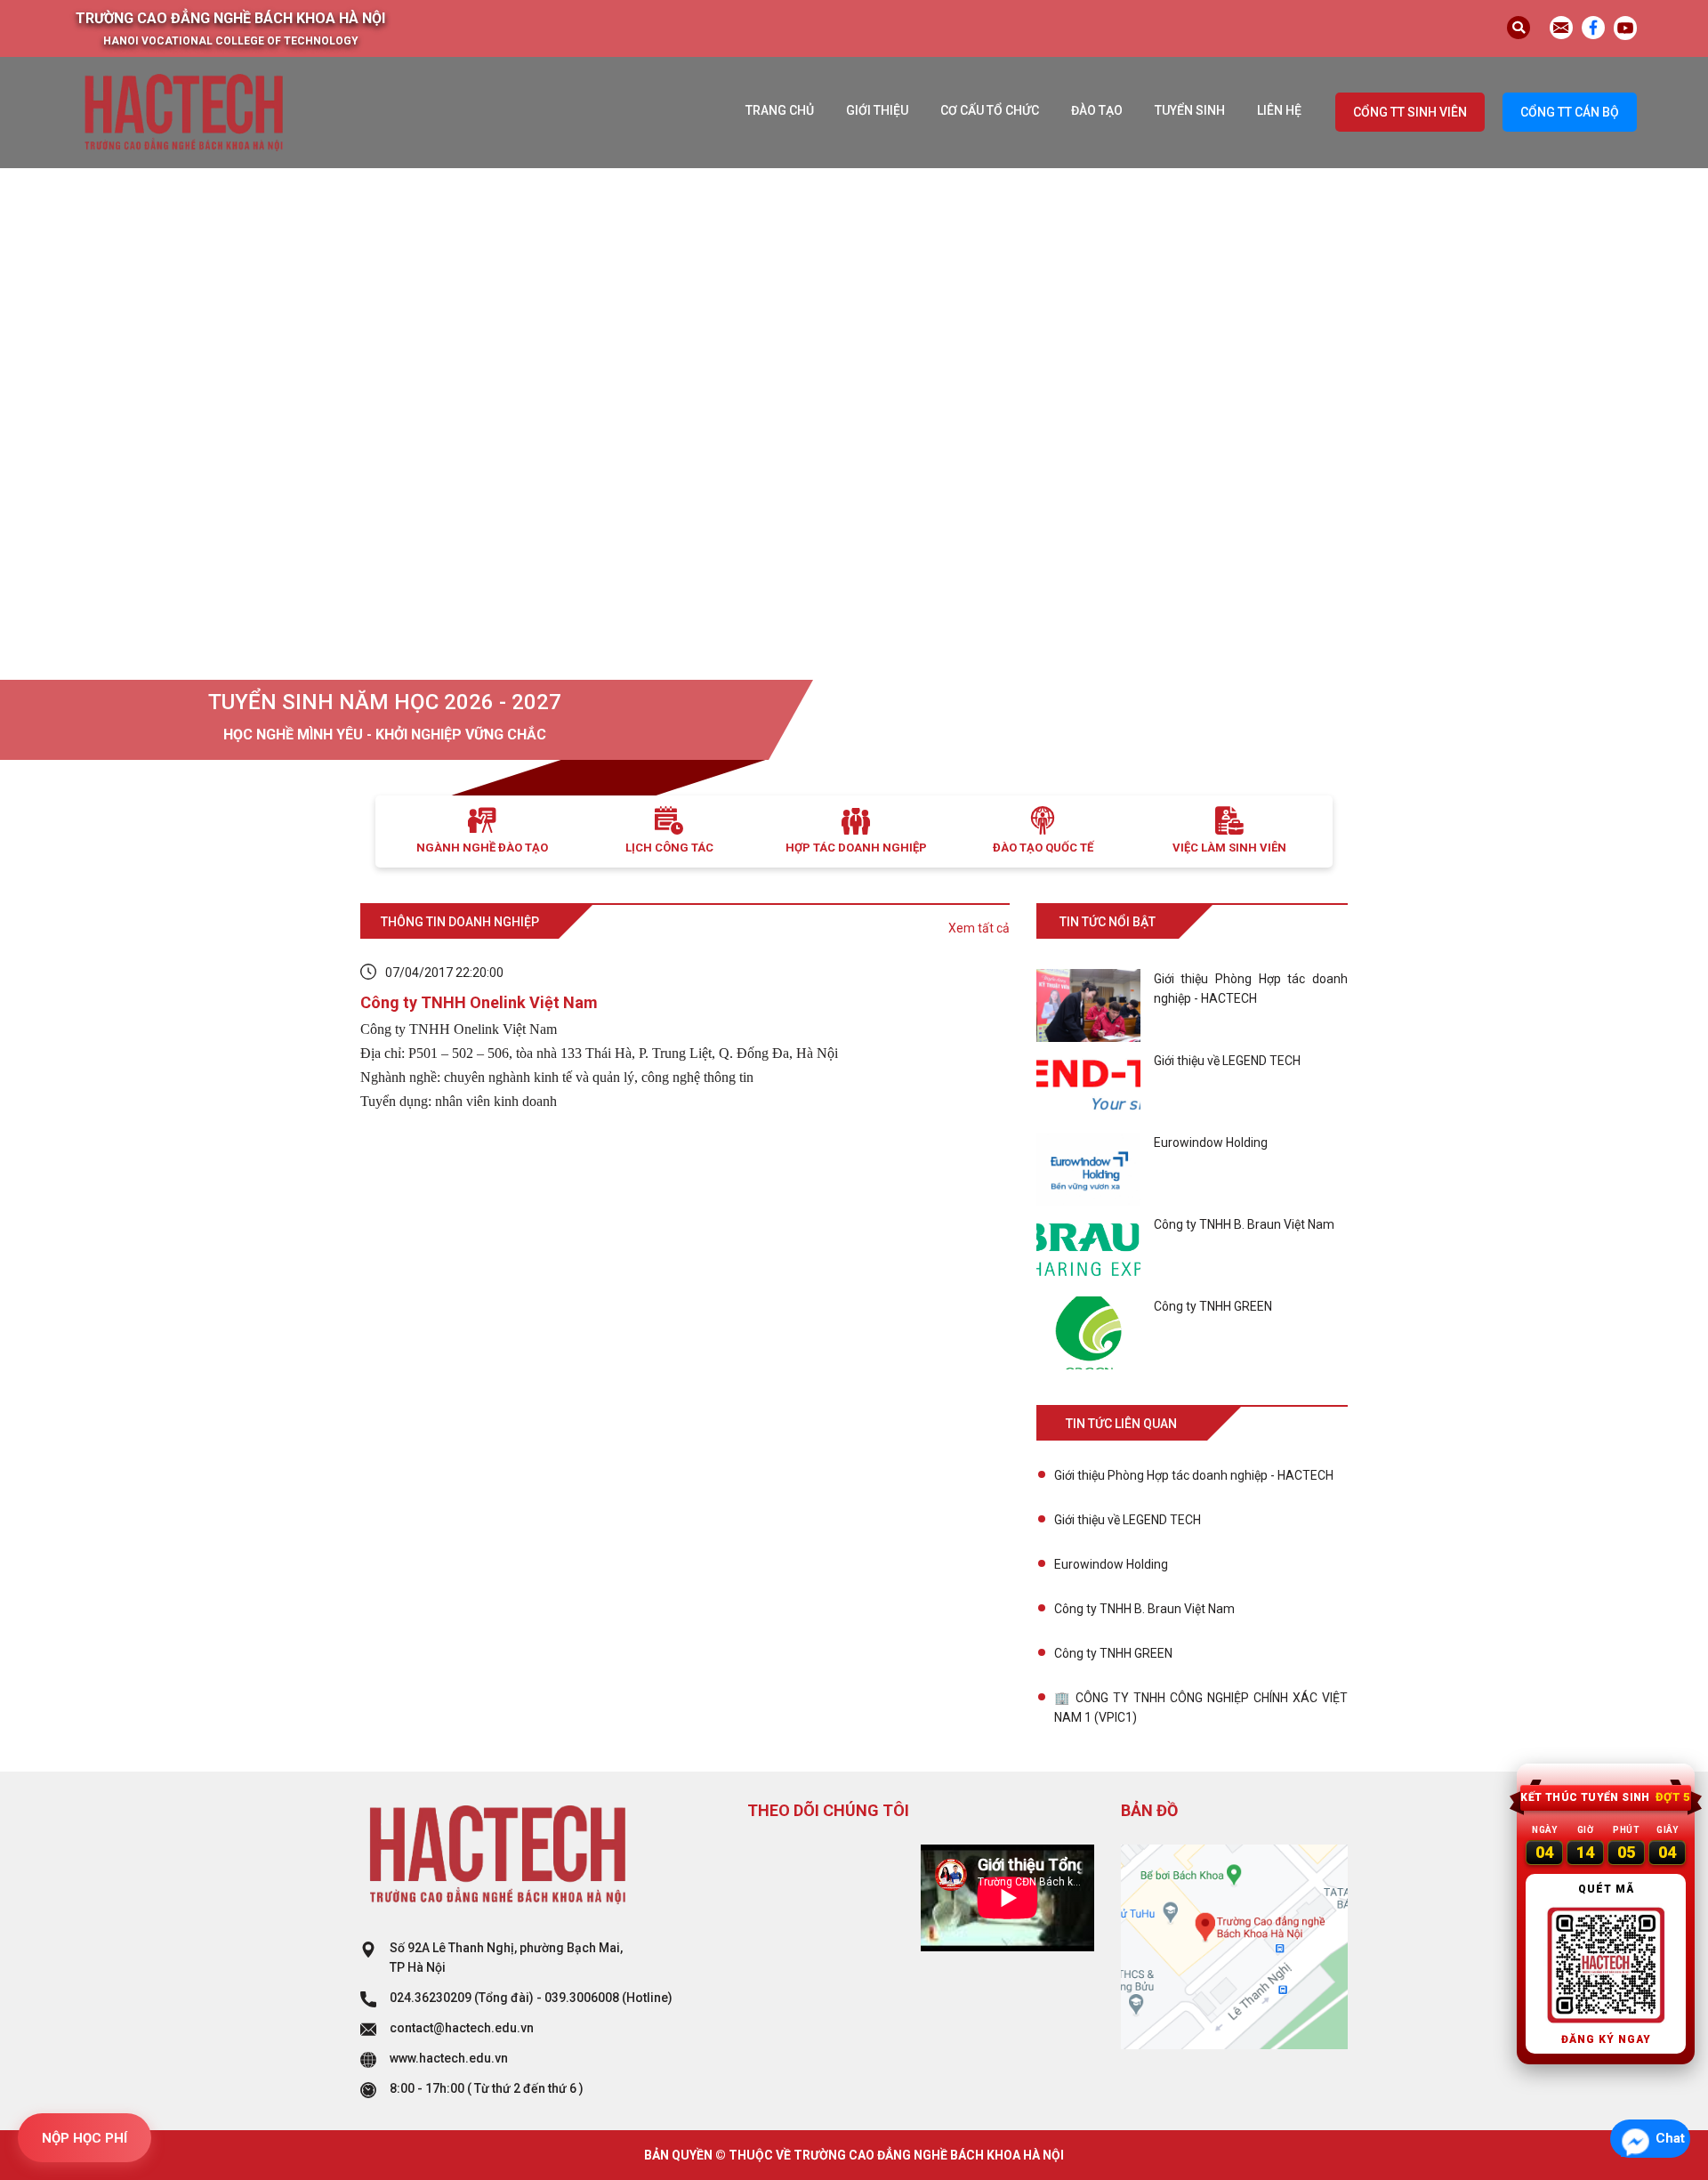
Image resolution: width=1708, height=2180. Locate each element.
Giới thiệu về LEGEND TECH (1128, 1520)
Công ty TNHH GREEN (1113, 1653)
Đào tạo (1097, 110)
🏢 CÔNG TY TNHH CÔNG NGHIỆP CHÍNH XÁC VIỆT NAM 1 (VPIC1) (1201, 1708)
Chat (1670, 2138)
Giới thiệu (877, 110)
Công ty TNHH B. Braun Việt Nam (1144, 1609)
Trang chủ (780, 110)
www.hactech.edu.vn (449, 2058)
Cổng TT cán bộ (1570, 112)
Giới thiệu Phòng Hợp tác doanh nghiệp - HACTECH (1194, 1475)
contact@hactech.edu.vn (462, 2028)
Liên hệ (1279, 110)
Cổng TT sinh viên (1410, 112)
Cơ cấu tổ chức (990, 110)
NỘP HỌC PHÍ (85, 2138)
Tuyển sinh (1190, 110)
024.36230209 (431, 1998)
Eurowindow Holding (1111, 1564)
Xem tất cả (979, 928)
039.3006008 (582, 1998)
